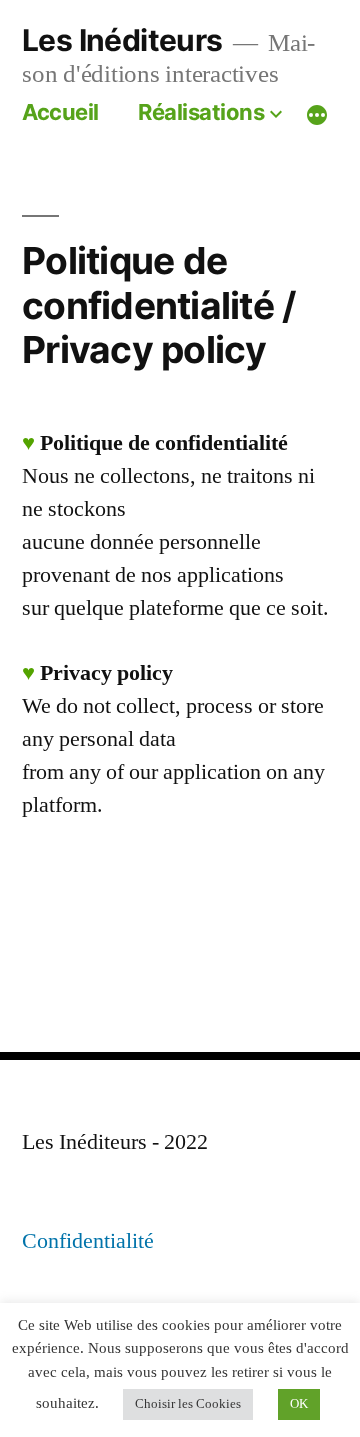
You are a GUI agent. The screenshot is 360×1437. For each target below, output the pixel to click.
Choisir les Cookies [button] (188, 1404)
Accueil (60, 112)
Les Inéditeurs (122, 40)
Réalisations (201, 112)
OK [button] (299, 1404)
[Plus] (317, 115)
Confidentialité (88, 1241)
